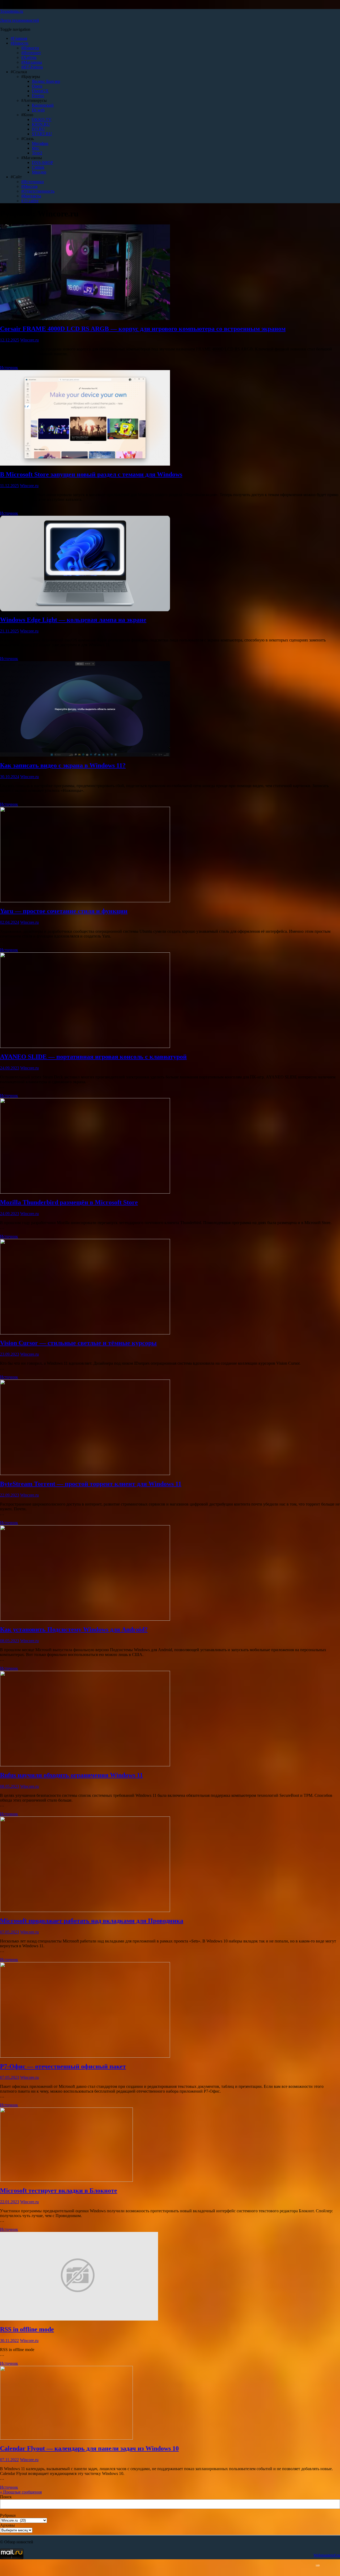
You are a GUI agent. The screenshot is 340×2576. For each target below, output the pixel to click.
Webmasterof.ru (327, 2555)
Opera (37, 86)
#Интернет (31, 53)
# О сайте (30, 201)
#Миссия (29, 186)
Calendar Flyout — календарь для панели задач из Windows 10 (89, 2448)
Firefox (38, 96)
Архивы (7, 2525)
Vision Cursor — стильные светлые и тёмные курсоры (78, 1343)
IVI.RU (38, 129)
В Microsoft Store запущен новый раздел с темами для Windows (91, 474)
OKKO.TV (42, 120)
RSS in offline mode (27, 2329)
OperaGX (40, 91)
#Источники (33, 182)
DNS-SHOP (42, 162)
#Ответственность (38, 191)
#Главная (19, 38)
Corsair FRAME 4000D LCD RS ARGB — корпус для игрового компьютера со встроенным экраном (143, 329)
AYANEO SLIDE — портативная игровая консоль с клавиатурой (93, 1057)
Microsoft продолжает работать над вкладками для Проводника (92, 1921)
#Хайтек (29, 57)
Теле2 (37, 153)
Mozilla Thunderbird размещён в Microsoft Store (69, 1202)
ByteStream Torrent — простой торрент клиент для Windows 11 (91, 1484)
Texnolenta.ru (12, 11)
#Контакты (31, 196)
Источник (9, 368)
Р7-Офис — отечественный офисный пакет (63, 2066)
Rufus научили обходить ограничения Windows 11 (71, 1775)
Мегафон (40, 143)
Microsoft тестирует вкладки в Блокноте (59, 2191)
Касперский (43, 105)
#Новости (20, 43)
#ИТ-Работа (32, 67)
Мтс (36, 148)
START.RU (42, 134)
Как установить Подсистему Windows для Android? (74, 1629)
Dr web (38, 110)
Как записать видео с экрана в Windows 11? (63, 765)
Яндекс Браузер (46, 81)
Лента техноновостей (20, 20)
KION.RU (41, 124)
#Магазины (32, 62)
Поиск (6, 2497)
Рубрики (8, 2515)
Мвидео (39, 172)
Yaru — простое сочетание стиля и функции (64, 911)
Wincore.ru (29, 340)
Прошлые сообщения (21, 2492)
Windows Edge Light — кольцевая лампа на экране (73, 620)
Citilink (38, 167)
